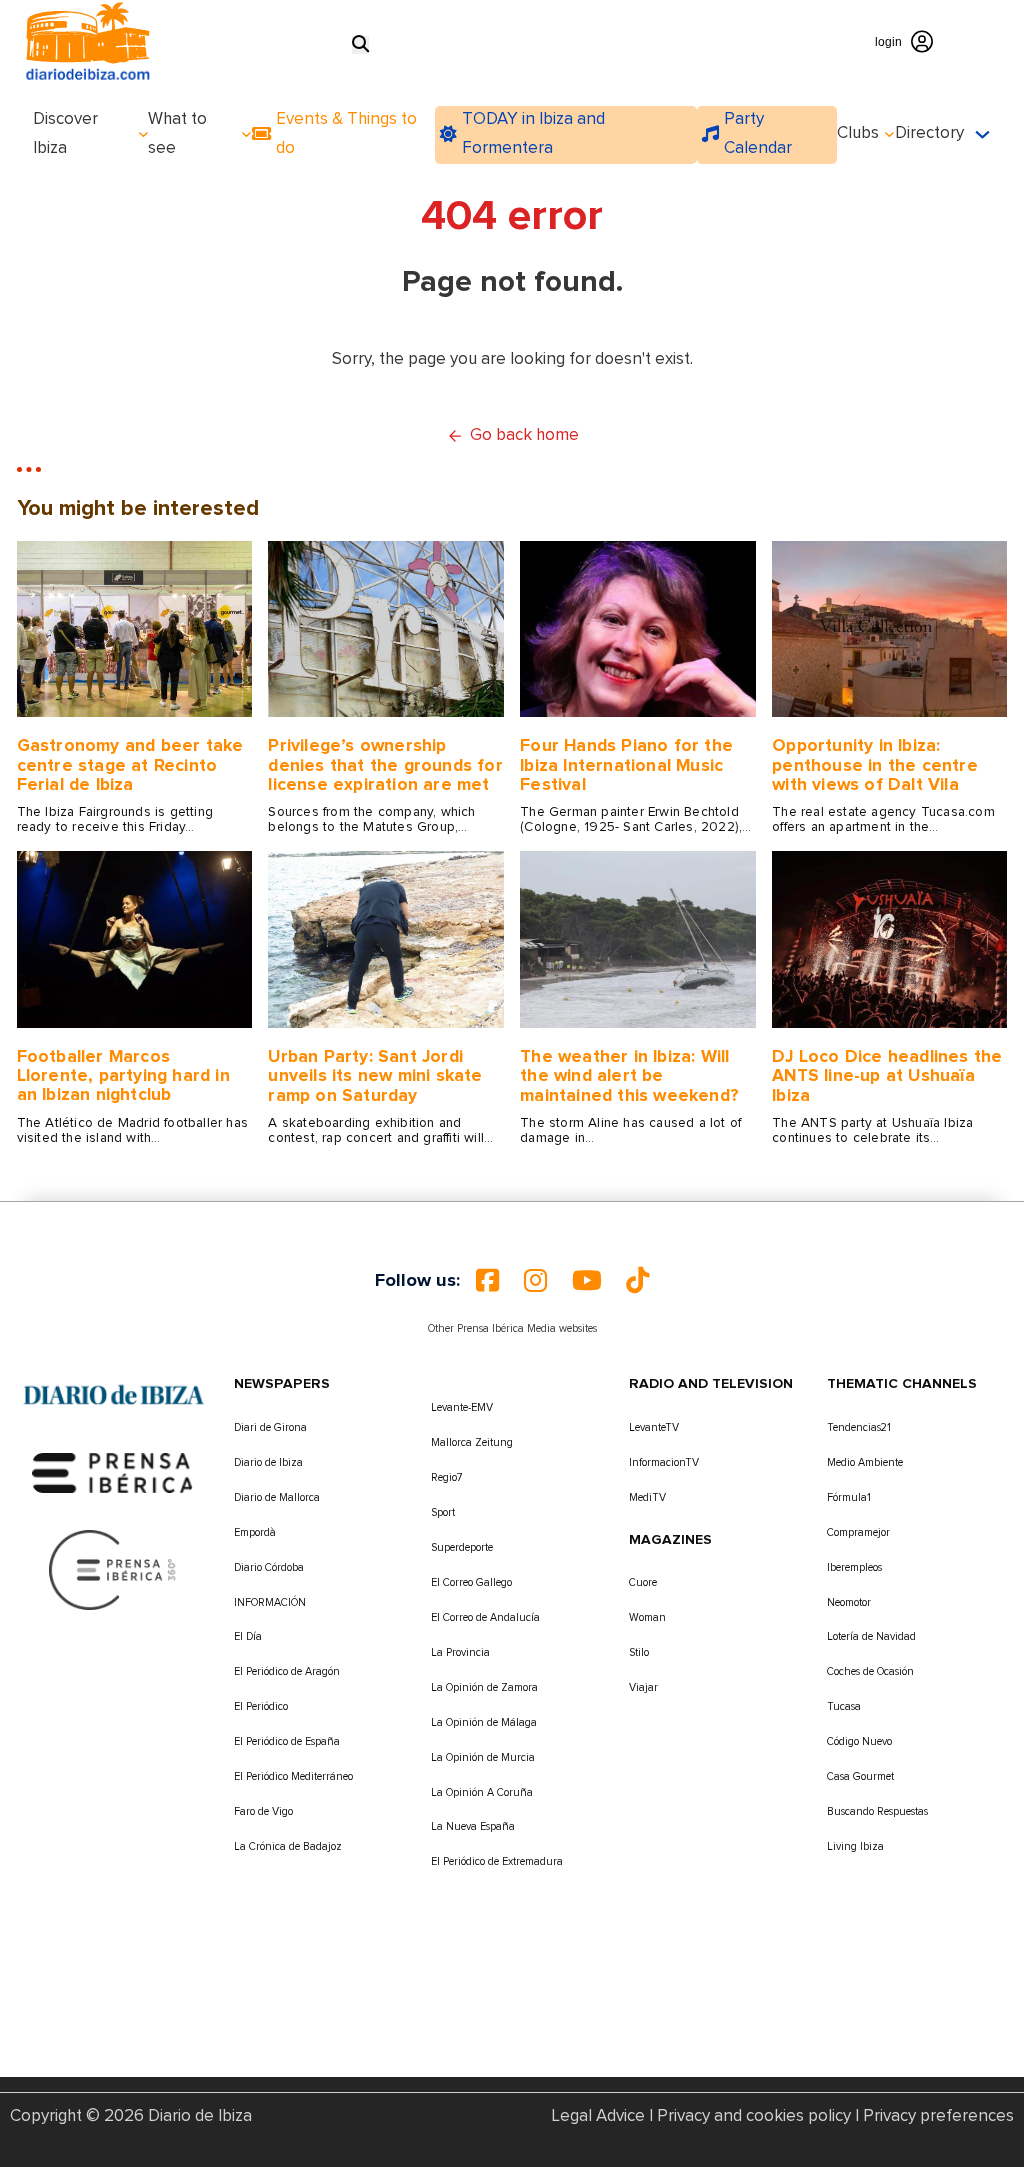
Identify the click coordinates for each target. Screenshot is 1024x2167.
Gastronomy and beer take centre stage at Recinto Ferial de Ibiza (130, 765)
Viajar (643, 1687)
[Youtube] (587, 1280)
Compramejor (858, 1532)
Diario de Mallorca (277, 1497)
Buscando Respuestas (877, 1811)
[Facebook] (487, 1280)
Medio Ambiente (865, 1462)
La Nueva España (473, 1826)
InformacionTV (664, 1462)
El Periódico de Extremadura (497, 1861)
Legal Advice (598, 2116)
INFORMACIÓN (270, 1602)
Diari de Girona (270, 1427)
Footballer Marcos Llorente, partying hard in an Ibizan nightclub (123, 1076)
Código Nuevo (859, 1741)
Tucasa (844, 1706)
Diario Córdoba (269, 1567)
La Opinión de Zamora (484, 1687)
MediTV (647, 1497)
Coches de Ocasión (870, 1671)
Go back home (524, 435)
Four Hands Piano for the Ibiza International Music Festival (626, 765)
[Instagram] (535, 1280)
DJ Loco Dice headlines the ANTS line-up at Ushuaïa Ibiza (887, 1076)
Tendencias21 (859, 1427)
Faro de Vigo (263, 1811)
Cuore (643, 1582)
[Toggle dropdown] (143, 134)
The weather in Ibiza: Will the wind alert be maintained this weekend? (629, 1076)
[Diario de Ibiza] (113, 1395)
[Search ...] (360, 45)
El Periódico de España (287, 1741)
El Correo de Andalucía (485, 1617)
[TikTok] (637, 1280)
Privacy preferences (938, 2116)
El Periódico (261, 1706)
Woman (647, 1617)
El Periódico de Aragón (287, 1671)
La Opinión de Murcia (483, 1757)
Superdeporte (462, 1547)
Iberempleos (854, 1567)
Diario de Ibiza (268, 1462)
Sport (443, 1512)
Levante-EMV (462, 1407)
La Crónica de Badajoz (288, 1846)
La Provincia (460, 1652)
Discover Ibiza (65, 134)
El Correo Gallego (471, 1582)
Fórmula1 (849, 1497)
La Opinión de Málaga (484, 1722)
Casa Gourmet (860, 1776)
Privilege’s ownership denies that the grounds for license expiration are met (385, 765)
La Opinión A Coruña (482, 1792)
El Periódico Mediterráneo (293, 1776)
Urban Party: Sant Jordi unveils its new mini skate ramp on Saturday (375, 1076)
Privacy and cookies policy (754, 2116)
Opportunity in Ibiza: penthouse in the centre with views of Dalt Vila (875, 765)
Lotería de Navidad (871, 1636)
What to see (177, 134)
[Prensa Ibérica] (113, 1472)
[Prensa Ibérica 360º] (113, 1569)
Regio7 (447, 1477)
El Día (248, 1636)
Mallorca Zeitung (472, 1442)
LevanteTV (654, 1427)
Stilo (639, 1652)
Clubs (858, 133)
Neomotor (849, 1602)
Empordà (255, 1532)
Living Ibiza (855, 1846)
